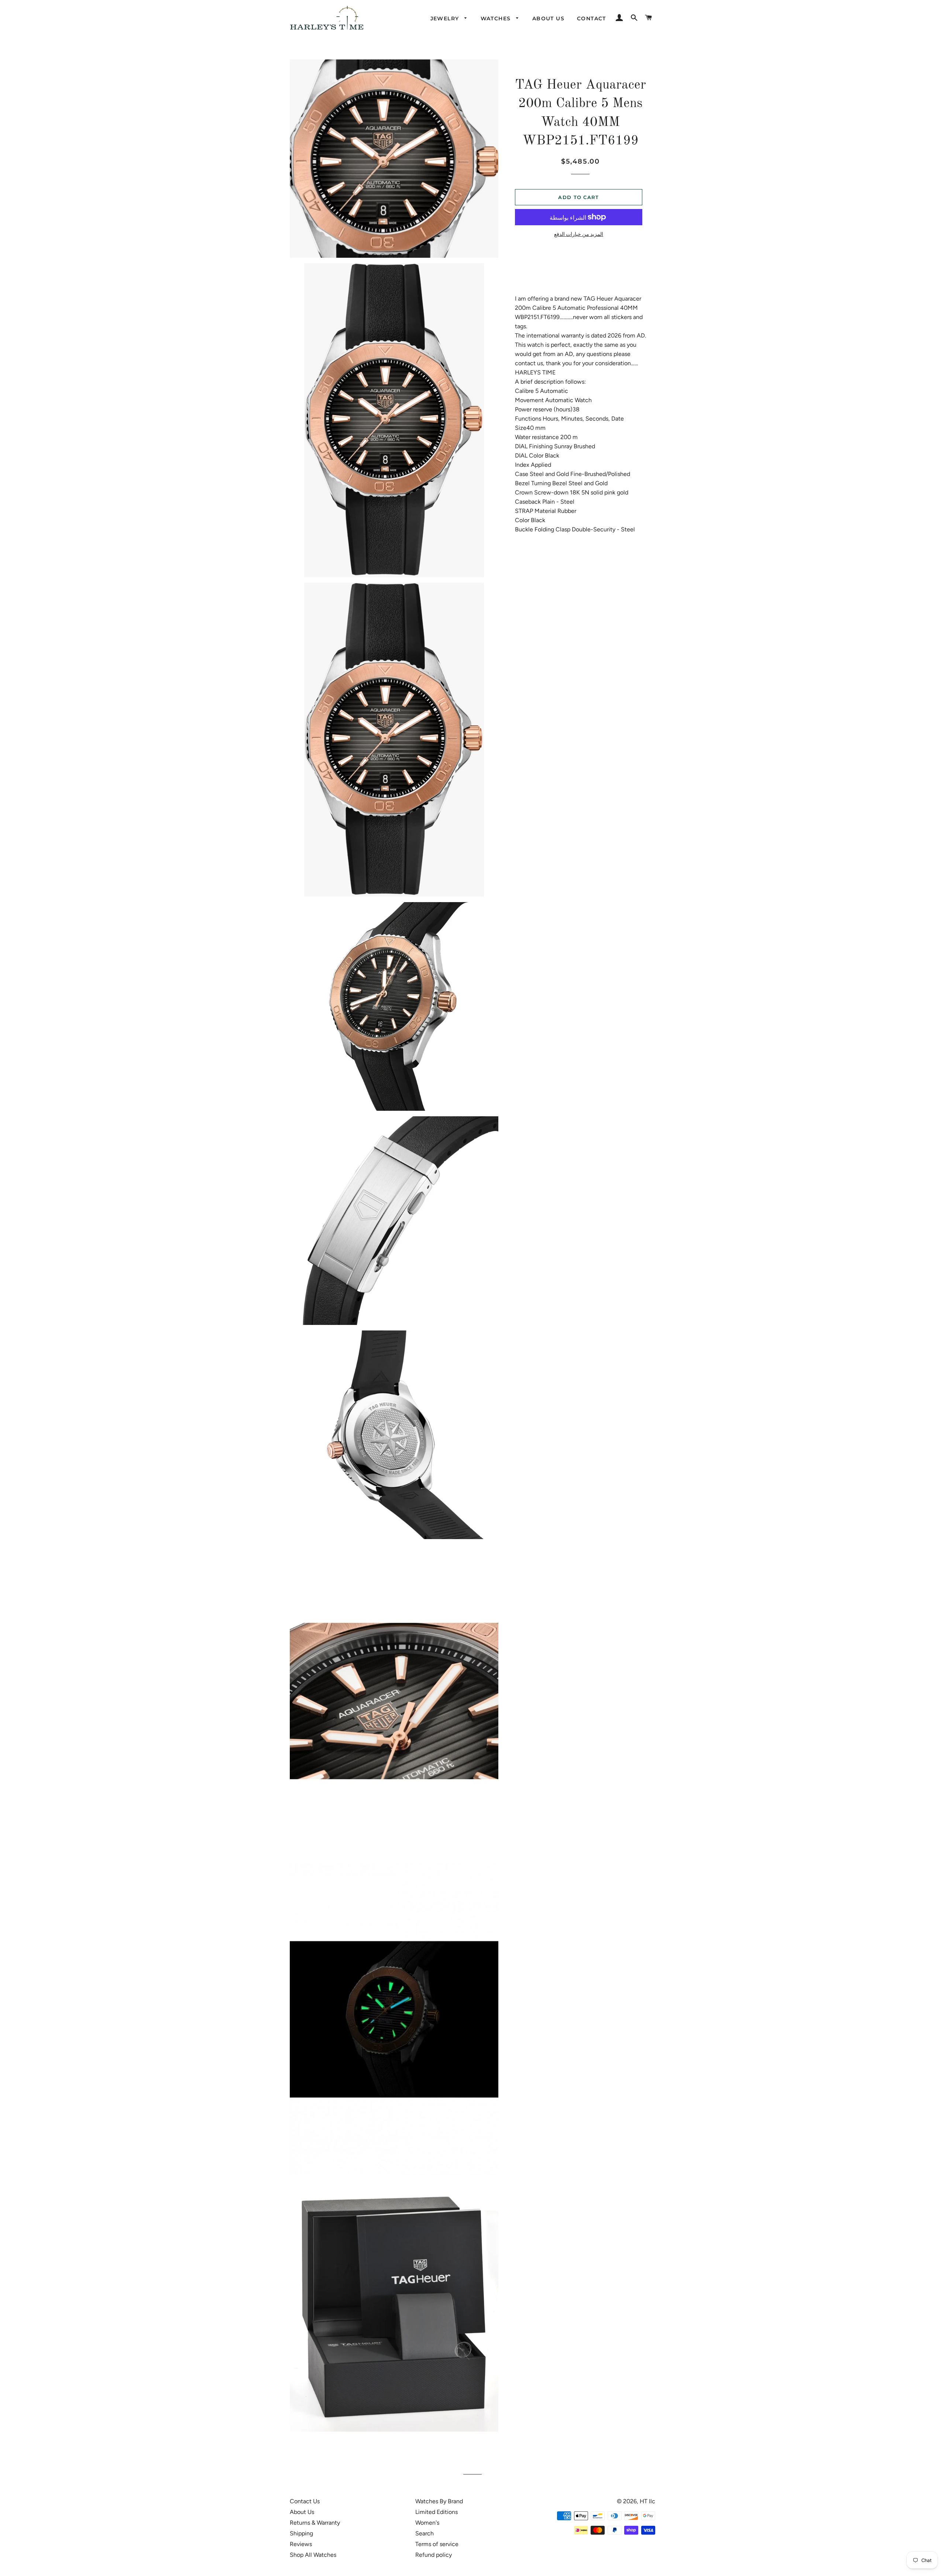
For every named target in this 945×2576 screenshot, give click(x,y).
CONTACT (592, 18)
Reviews (301, 2544)
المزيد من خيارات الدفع (579, 234)
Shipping (301, 2533)
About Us (302, 2512)
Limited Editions (437, 2512)
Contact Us (305, 2501)
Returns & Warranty (315, 2523)
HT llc (647, 2501)
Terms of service (437, 2544)
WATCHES (497, 18)
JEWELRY (446, 18)
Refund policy (434, 2555)
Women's (427, 2523)
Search (425, 2533)
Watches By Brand (439, 2501)
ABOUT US (548, 18)
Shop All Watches (313, 2555)
